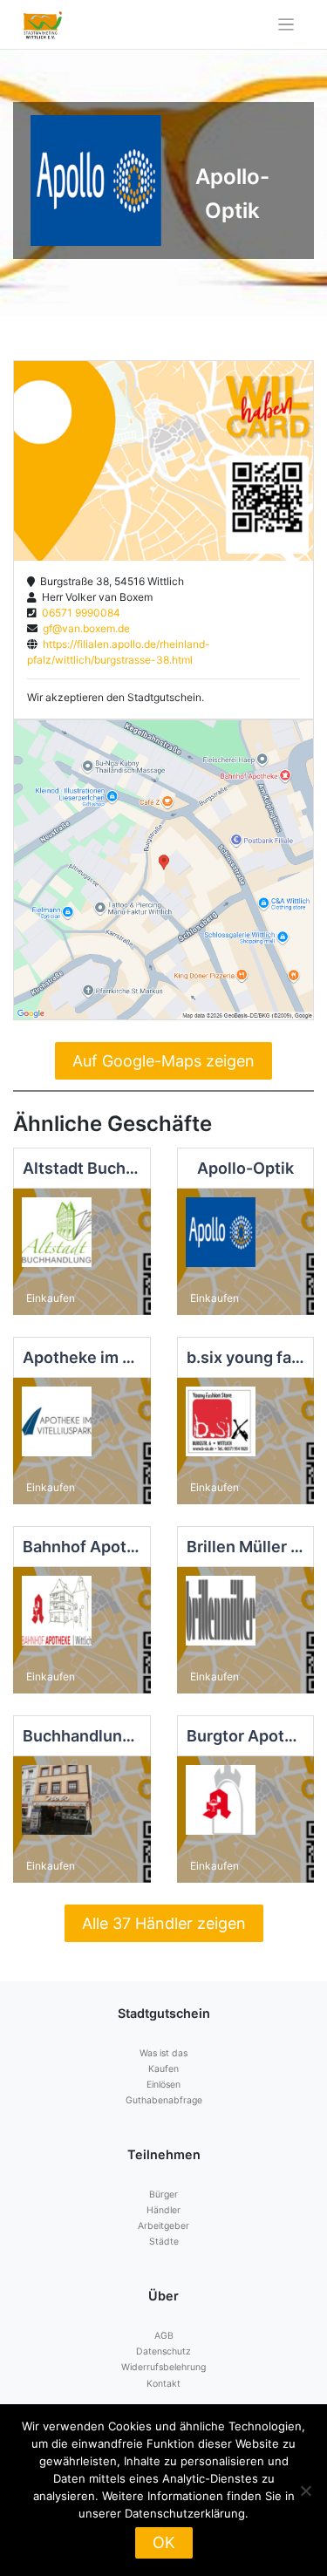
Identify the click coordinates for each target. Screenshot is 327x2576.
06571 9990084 (78, 613)
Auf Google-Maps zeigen (163, 1061)
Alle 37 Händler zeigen (164, 1923)
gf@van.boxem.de (84, 628)
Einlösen (163, 2085)
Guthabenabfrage (164, 2100)
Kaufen (163, 2069)
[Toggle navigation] (286, 25)
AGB (164, 2336)
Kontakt (163, 2384)
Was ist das (163, 2053)
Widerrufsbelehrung (163, 2367)
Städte (164, 2242)
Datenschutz (163, 2351)
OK (164, 2542)
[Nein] (305, 2491)
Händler (163, 2210)
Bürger (163, 2194)
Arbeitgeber (163, 2226)
